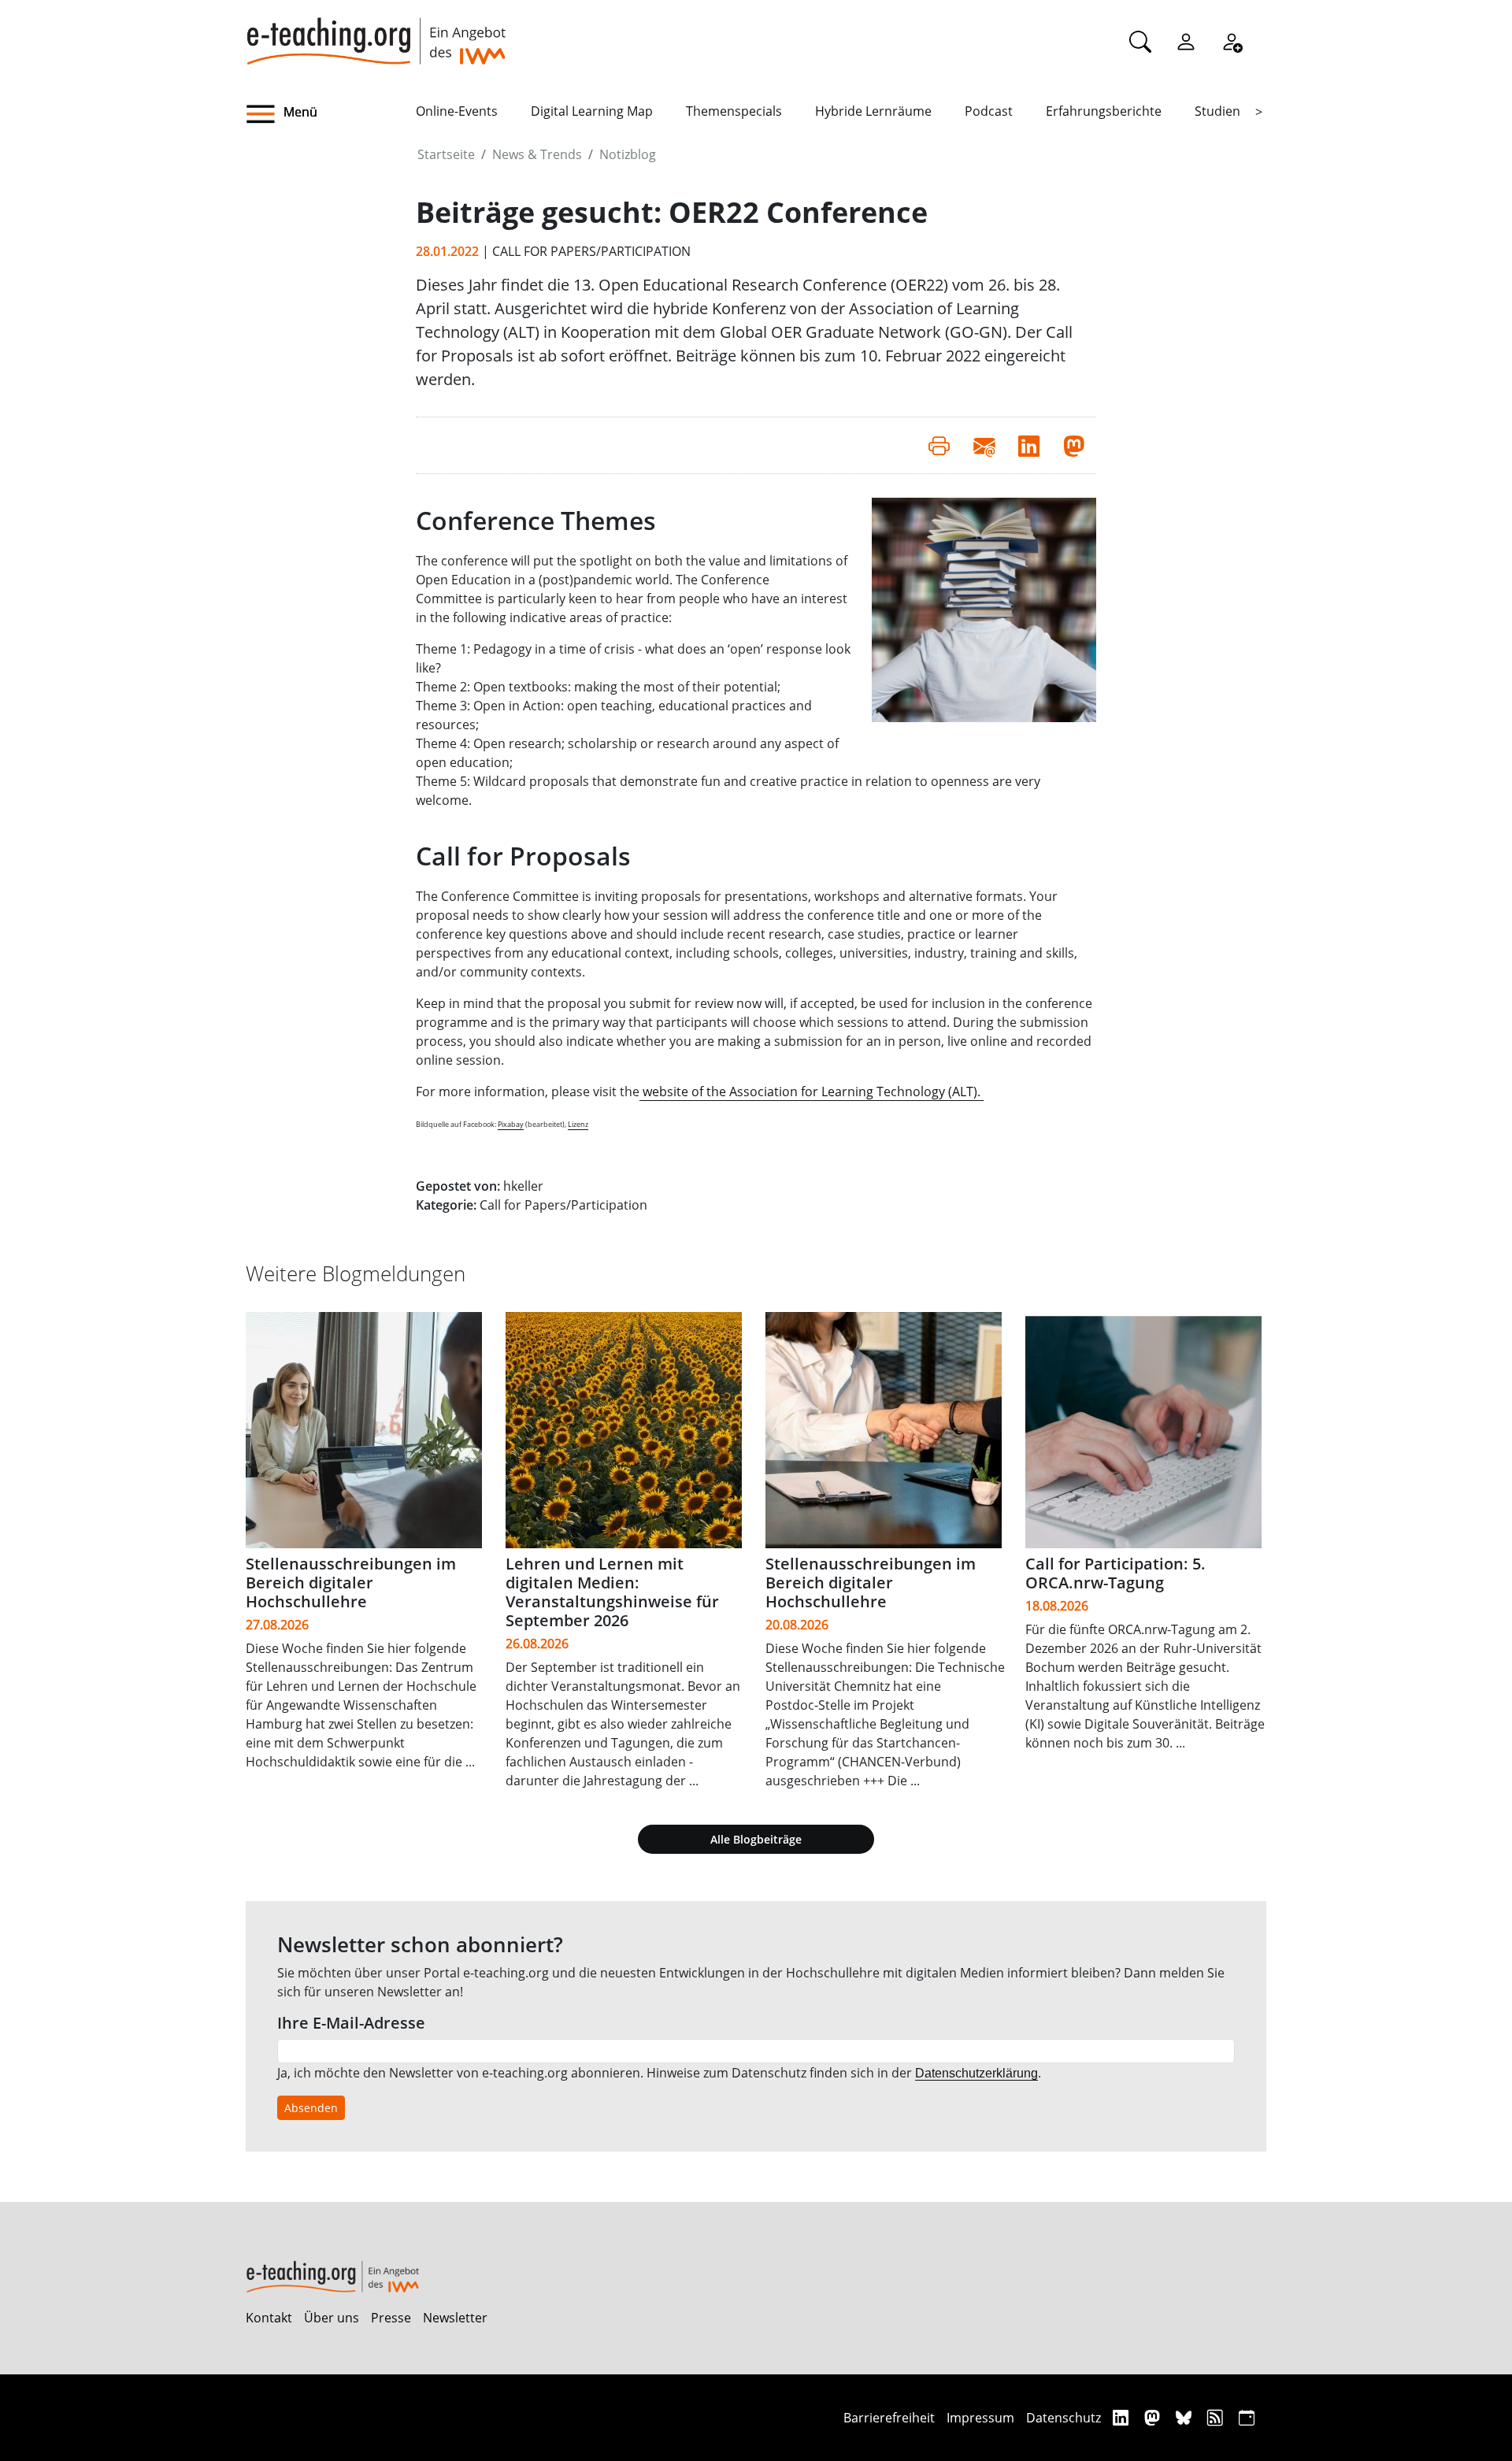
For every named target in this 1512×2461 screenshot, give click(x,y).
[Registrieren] (1232, 41)
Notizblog (628, 154)
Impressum (980, 2418)
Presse (391, 2318)
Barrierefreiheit (889, 2418)
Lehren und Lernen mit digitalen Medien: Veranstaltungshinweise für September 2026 (612, 1592)
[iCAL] (1247, 2417)
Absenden (311, 2108)
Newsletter (455, 2318)
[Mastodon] (1154, 2417)
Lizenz (578, 1124)
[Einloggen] (1186, 41)
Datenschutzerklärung (976, 2073)
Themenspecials (734, 111)
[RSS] (1217, 2417)
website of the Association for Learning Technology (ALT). (812, 1092)
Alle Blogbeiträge (756, 1839)
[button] (331, 114)
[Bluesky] (1186, 2417)
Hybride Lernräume (873, 111)
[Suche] (1140, 41)
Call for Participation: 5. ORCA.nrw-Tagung (1115, 1573)
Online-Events (457, 111)
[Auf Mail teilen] (984, 445)
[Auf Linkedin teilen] (1029, 445)
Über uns (332, 2318)
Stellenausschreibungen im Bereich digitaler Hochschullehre (351, 1583)
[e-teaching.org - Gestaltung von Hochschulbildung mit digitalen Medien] (376, 32)
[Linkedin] (1123, 2417)
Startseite (446, 154)
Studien (1217, 111)
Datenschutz (1064, 2418)
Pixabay (511, 1124)
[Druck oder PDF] (939, 445)
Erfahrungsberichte (1104, 111)
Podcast (989, 111)
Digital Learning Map (592, 111)
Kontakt (269, 2318)
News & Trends (537, 154)
